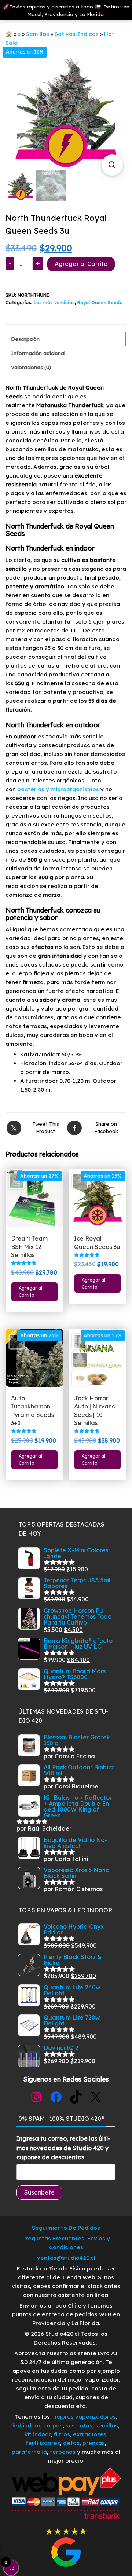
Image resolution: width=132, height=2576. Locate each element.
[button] (112, 165)
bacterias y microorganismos (58, 789)
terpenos (62, 2452)
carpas (53, 2425)
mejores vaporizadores (84, 2417)
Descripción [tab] (25, 339)
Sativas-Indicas (77, 34)
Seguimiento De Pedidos (66, 2228)
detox (71, 2443)
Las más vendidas (54, 302)
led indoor (26, 2425)
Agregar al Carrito (81, 264)
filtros (62, 2434)
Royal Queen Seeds (100, 302)
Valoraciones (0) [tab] (31, 367)
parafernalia (29, 2452)
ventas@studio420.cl (66, 2258)
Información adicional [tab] (38, 353)
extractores (90, 2434)
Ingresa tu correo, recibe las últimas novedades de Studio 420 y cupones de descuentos (63, 2148)
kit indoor (38, 2434)
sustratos (79, 2425)
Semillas (38, 34)
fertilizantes (43, 2443)
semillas (107, 2425)
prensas (94, 2443)
